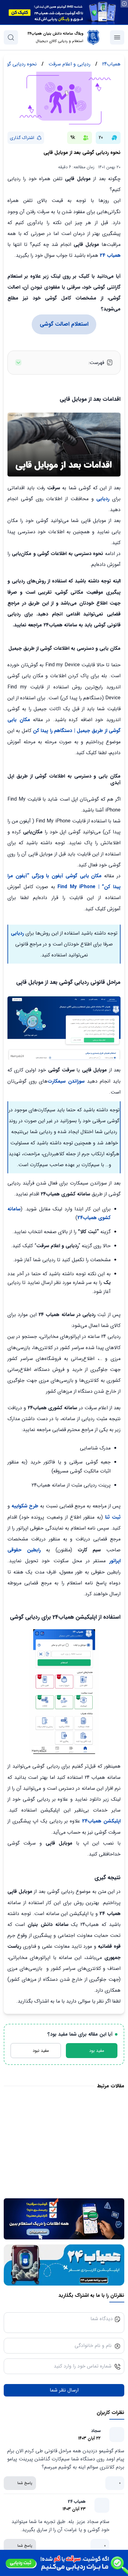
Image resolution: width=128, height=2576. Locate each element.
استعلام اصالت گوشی (64, 324)
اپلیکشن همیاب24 (100, 1821)
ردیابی (103, 499)
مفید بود (97, 2051)
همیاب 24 (110, 255)
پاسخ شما (25, 2483)
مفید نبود (41, 2051)
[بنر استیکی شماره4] (64, 2563)
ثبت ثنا (113, 1517)
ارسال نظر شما (64, 2390)
